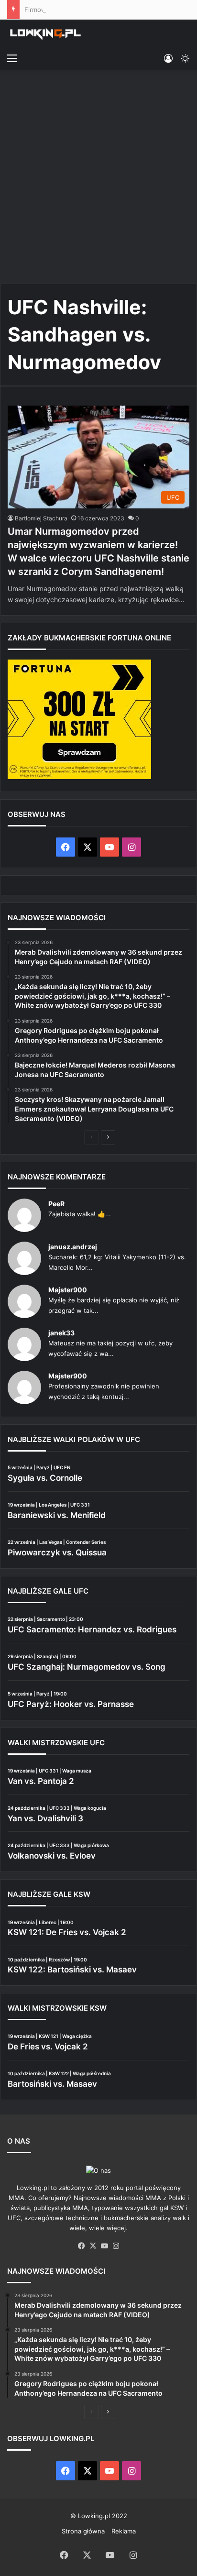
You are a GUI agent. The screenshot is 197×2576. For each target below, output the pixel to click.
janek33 (61, 1333)
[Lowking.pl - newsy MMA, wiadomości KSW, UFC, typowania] (45, 34)
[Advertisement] (98, 178)
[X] (93, 2246)
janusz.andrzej (73, 1247)
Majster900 (68, 1290)
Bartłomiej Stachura (41, 518)
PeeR (56, 1204)
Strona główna (83, 2531)
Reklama (124, 2531)
